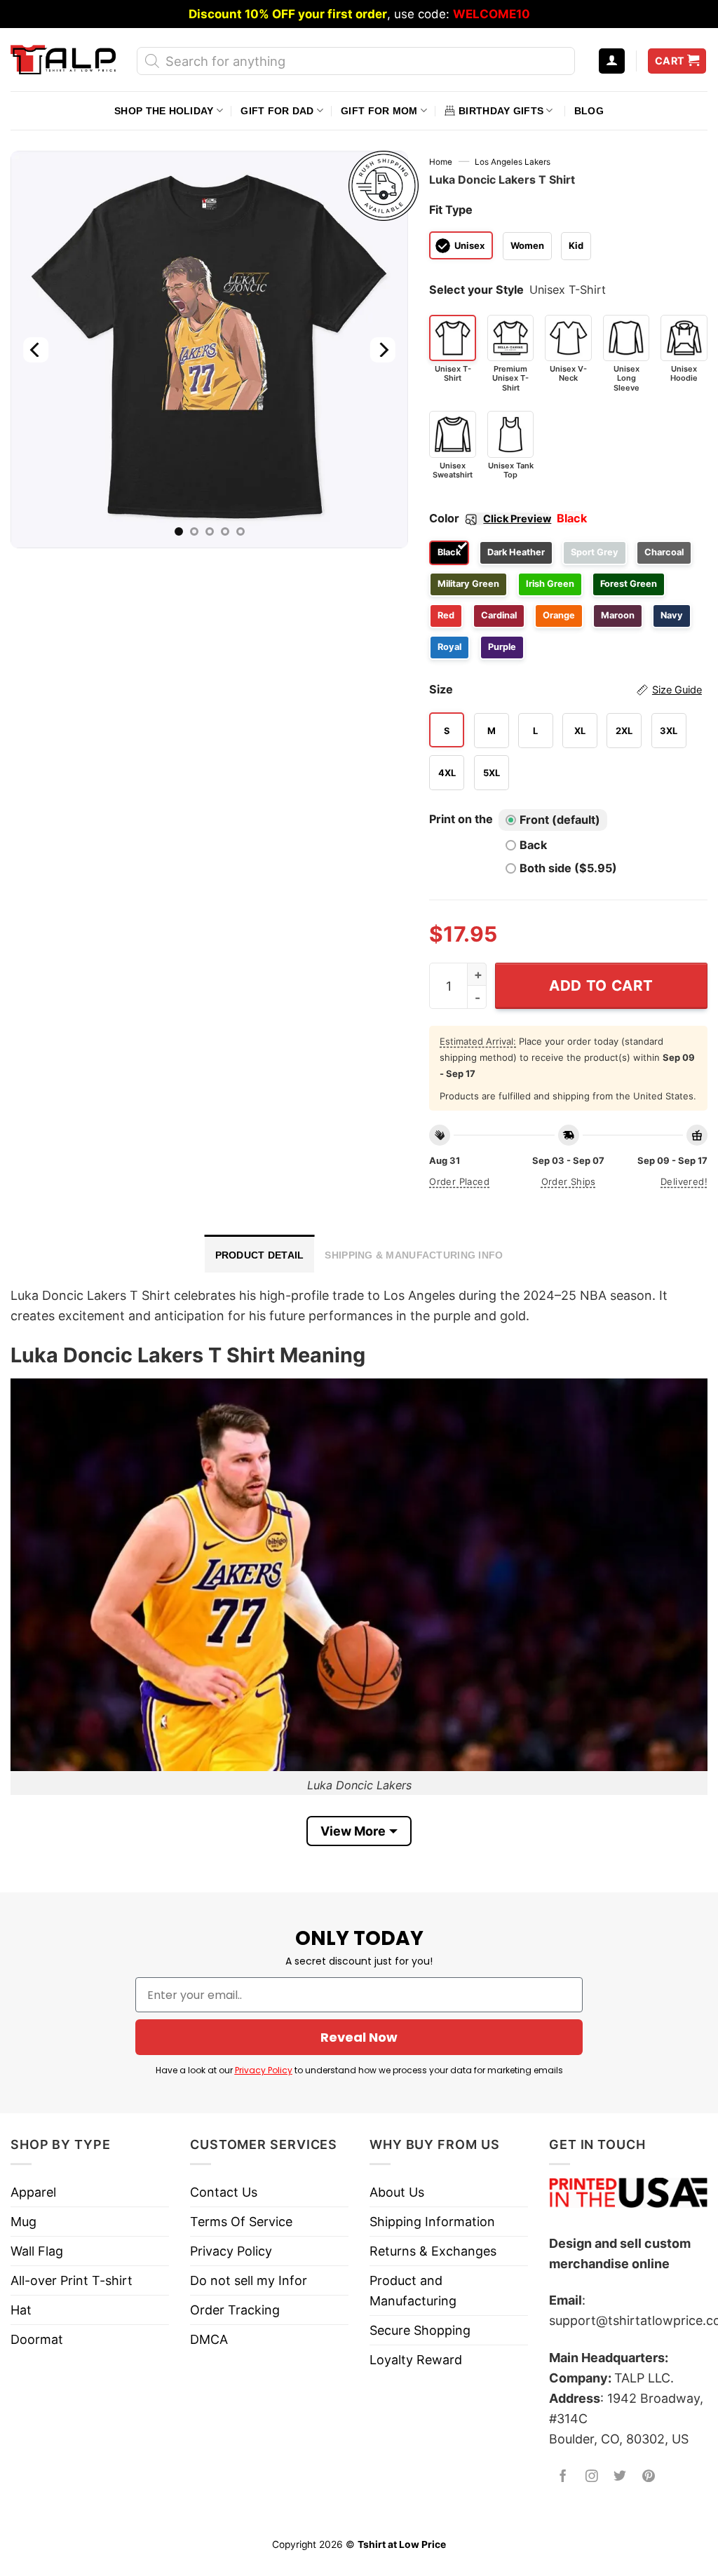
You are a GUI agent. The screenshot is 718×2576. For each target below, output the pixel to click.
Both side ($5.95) (568, 868)
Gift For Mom (379, 111)
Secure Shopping (420, 2330)
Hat (21, 2310)
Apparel (33, 2192)
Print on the (461, 819)
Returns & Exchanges (433, 2251)
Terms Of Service (241, 2222)
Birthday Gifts (501, 111)
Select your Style (476, 290)
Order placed (459, 1181)
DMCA (209, 2339)
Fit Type (451, 210)
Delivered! (684, 1181)
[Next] (383, 350)
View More (353, 1831)
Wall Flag (37, 2251)
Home (441, 162)
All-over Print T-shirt (72, 2280)
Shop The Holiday (164, 111)
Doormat (37, 2339)
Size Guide (677, 690)
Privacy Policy (264, 2070)
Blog (589, 111)
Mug (23, 2222)
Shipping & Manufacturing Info (414, 1255)
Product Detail (260, 1255)
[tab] (260, 1254)
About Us (397, 2192)
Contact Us (224, 2192)
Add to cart (601, 985)
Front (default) (560, 820)
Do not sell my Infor (249, 2280)
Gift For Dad (277, 111)
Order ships (569, 1181)
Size (565, 689)
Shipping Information (432, 2222)
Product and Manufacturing (413, 2291)
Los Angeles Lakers (513, 162)
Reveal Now (359, 2037)
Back (533, 845)
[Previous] (36, 350)
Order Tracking (235, 2310)
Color (490, 518)
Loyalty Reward (416, 2360)
